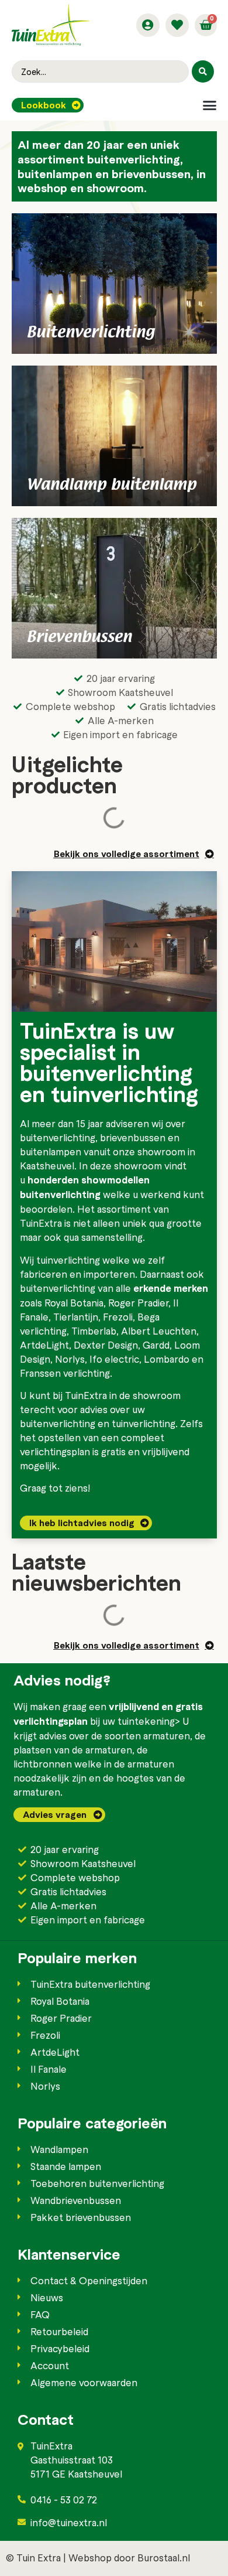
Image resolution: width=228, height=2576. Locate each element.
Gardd (156, 1345)
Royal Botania (74, 1302)
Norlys (70, 1359)
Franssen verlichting (65, 1373)
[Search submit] (203, 71)
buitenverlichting (58, 1137)
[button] (210, 105)
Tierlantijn (76, 1316)
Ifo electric (114, 1359)
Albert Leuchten (159, 1330)
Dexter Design (106, 1345)
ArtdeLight (44, 1345)
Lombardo (167, 1359)
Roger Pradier (138, 1302)
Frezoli (118, 1316)
